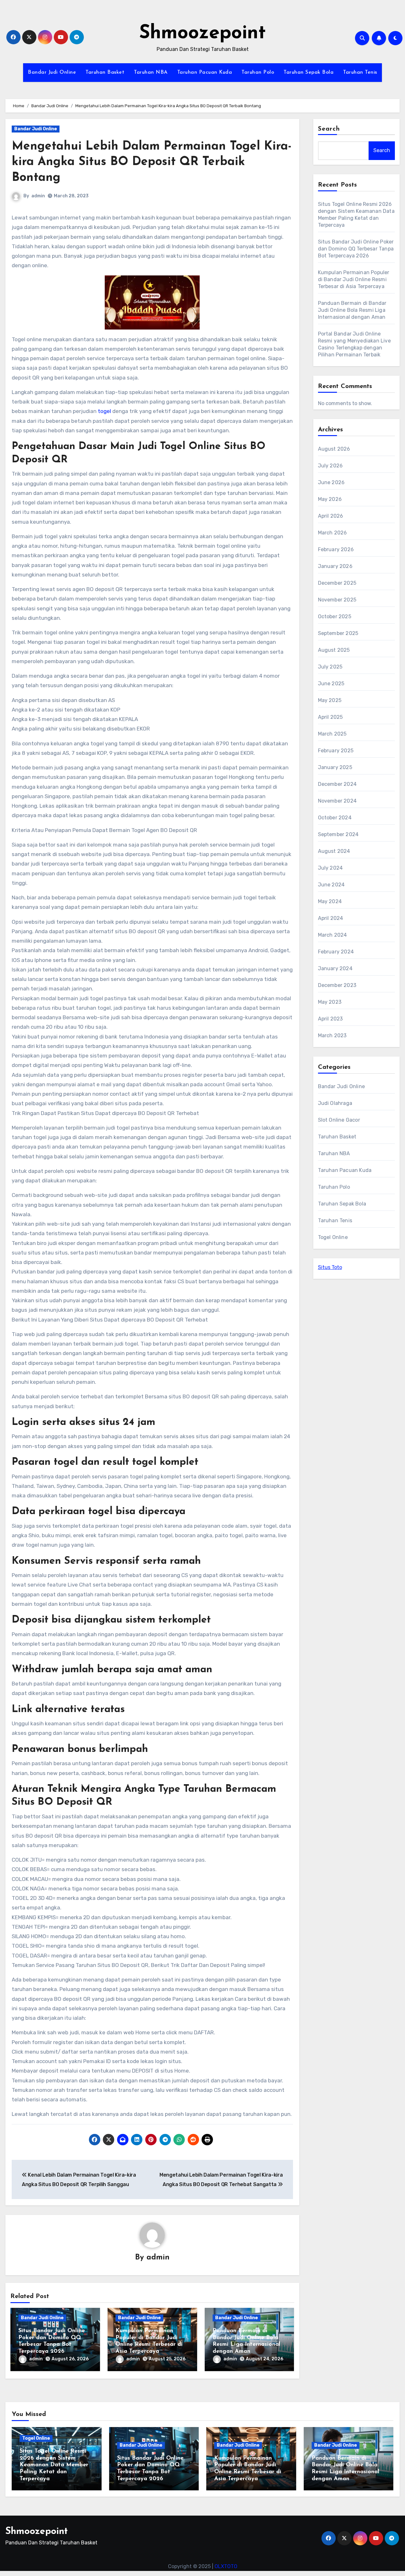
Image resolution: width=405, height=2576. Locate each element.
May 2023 (330, 1002)
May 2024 (330, 901)
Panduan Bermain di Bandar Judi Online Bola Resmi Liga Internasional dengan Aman (352, 310)
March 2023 (332, 1035)
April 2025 (330, 717)
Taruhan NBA (151, 72)
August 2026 (334, 449)
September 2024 (338, 834)
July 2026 (330, 466)
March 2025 (332, 734)
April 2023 (330, 1019)
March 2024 (333, 935)
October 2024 (335, 818)
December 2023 (337, 985)
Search (329, 129)
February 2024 (336, 952)
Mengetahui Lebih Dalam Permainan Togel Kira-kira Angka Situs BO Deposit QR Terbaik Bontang (152, 162)
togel (104, 411)
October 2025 (335, 616)
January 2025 (335, 767)
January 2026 (335, 566)
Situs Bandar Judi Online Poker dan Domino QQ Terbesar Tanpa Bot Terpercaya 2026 (356, 249)
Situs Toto (330, 1267)
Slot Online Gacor (339, 1120)
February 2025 (336, 751)
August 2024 (334, 851)
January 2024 (335, 968)
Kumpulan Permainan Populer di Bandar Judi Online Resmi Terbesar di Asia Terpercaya (354, 279)
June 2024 (331, 885)
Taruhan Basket (105, 72)
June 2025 (331, 684)
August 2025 (334, 650)
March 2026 (333, 533)
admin (38, 196)
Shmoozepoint (202, 34)
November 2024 (337, 801)
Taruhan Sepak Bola (308, 72)
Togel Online (333, 1237)
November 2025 (337, 600)
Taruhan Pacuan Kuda (205, 72)
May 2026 (330, 499)
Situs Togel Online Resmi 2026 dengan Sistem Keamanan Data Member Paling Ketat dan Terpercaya (54, 2465)
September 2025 (338, 633)
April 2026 (331, 516)
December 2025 (337, 583)
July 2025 (330, 667)
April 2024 (331, 918)
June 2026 (331, 482)
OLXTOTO (226, 2566)
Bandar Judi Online (52, 72)
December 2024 (337, 784)
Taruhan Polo (258, 72)
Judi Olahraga (335, 1103)
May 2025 (330, 700)
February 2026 (336, 549)
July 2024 (330, 868)
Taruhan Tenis (360, 72)
